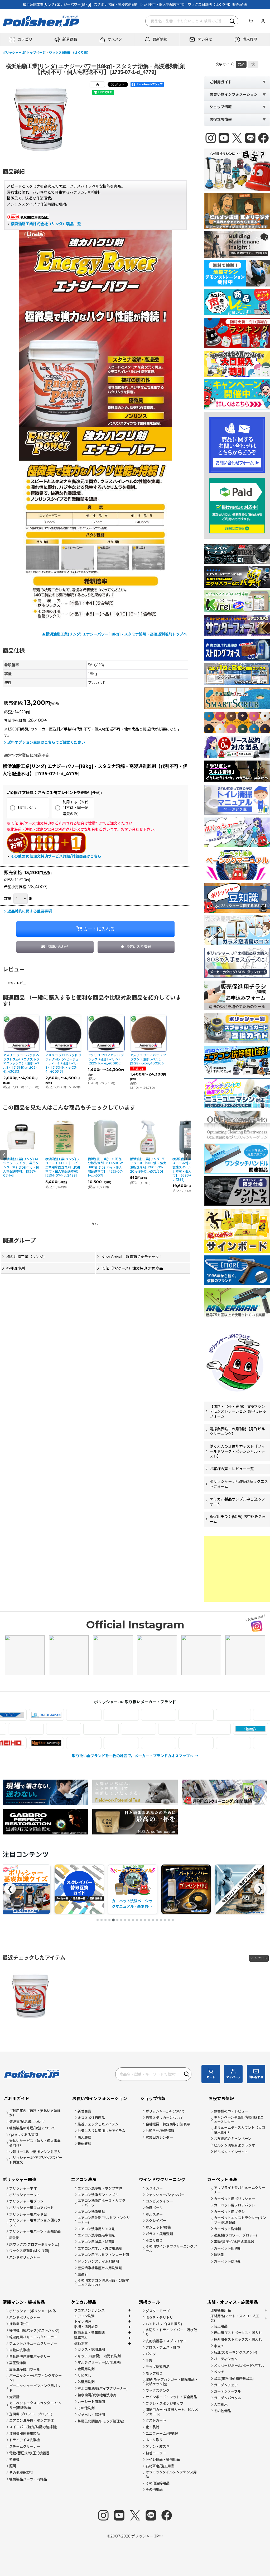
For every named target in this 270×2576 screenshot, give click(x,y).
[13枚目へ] (145, 1920)
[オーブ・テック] (61, 1715)
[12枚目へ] (141, 1920)
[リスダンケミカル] (211, 1743)
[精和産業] (198, 1729)
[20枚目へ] (173, 1920)
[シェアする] (97, 84)
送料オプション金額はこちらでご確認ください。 (48, 742)
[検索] (233, 21)
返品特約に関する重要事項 (30, 911)
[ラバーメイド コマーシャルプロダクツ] (173, 1743)
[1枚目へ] (98, 1920)
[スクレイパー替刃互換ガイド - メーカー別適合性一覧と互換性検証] (26, 1889)
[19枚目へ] (169, 1920)
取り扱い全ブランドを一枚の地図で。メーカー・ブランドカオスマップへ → (135, 1756)
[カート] (250, 21)
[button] (23, 40)
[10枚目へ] (133, 1920)
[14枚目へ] (149, 1920)
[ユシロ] (98, 1743)
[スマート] (86, 1729)
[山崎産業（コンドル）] (61, 1743)
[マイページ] (263, 21)
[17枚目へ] (161, 1920)
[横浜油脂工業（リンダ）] (136, 1743)
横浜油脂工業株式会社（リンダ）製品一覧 (46, 224)
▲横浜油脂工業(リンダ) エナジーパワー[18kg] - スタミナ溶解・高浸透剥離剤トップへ (114, 634)
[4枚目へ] (109, 1920)
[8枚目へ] (125, 1920)
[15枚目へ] (153, 1920)
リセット (261, 1958)
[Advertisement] (237, 1569)
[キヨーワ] (248, 1715)
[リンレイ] (248, 1743)
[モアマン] (24, 1743)
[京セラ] (211, 1715)
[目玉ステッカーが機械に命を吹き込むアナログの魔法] (186, 1889)
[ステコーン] (49, 1729)
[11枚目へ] (137, 1920)
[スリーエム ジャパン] (124, 1729)
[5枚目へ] (113, 1920)
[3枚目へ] (105, 1920)
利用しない (27, 808)
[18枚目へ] (165, 1920)
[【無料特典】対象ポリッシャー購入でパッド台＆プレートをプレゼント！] (132, 1889)
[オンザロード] (98, 1715)
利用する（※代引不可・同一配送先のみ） (75, 808)
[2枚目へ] (102, 1920)
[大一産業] (236, 1729)
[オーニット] (24, 1715)
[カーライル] (136, 1715)
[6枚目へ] (117, 1920)
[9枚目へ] (129, 1920)
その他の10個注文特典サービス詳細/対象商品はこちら (56, 856)
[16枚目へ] (157, 1920)
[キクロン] (173, 1715)
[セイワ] (161, 1729)
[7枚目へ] (121, 1920)
